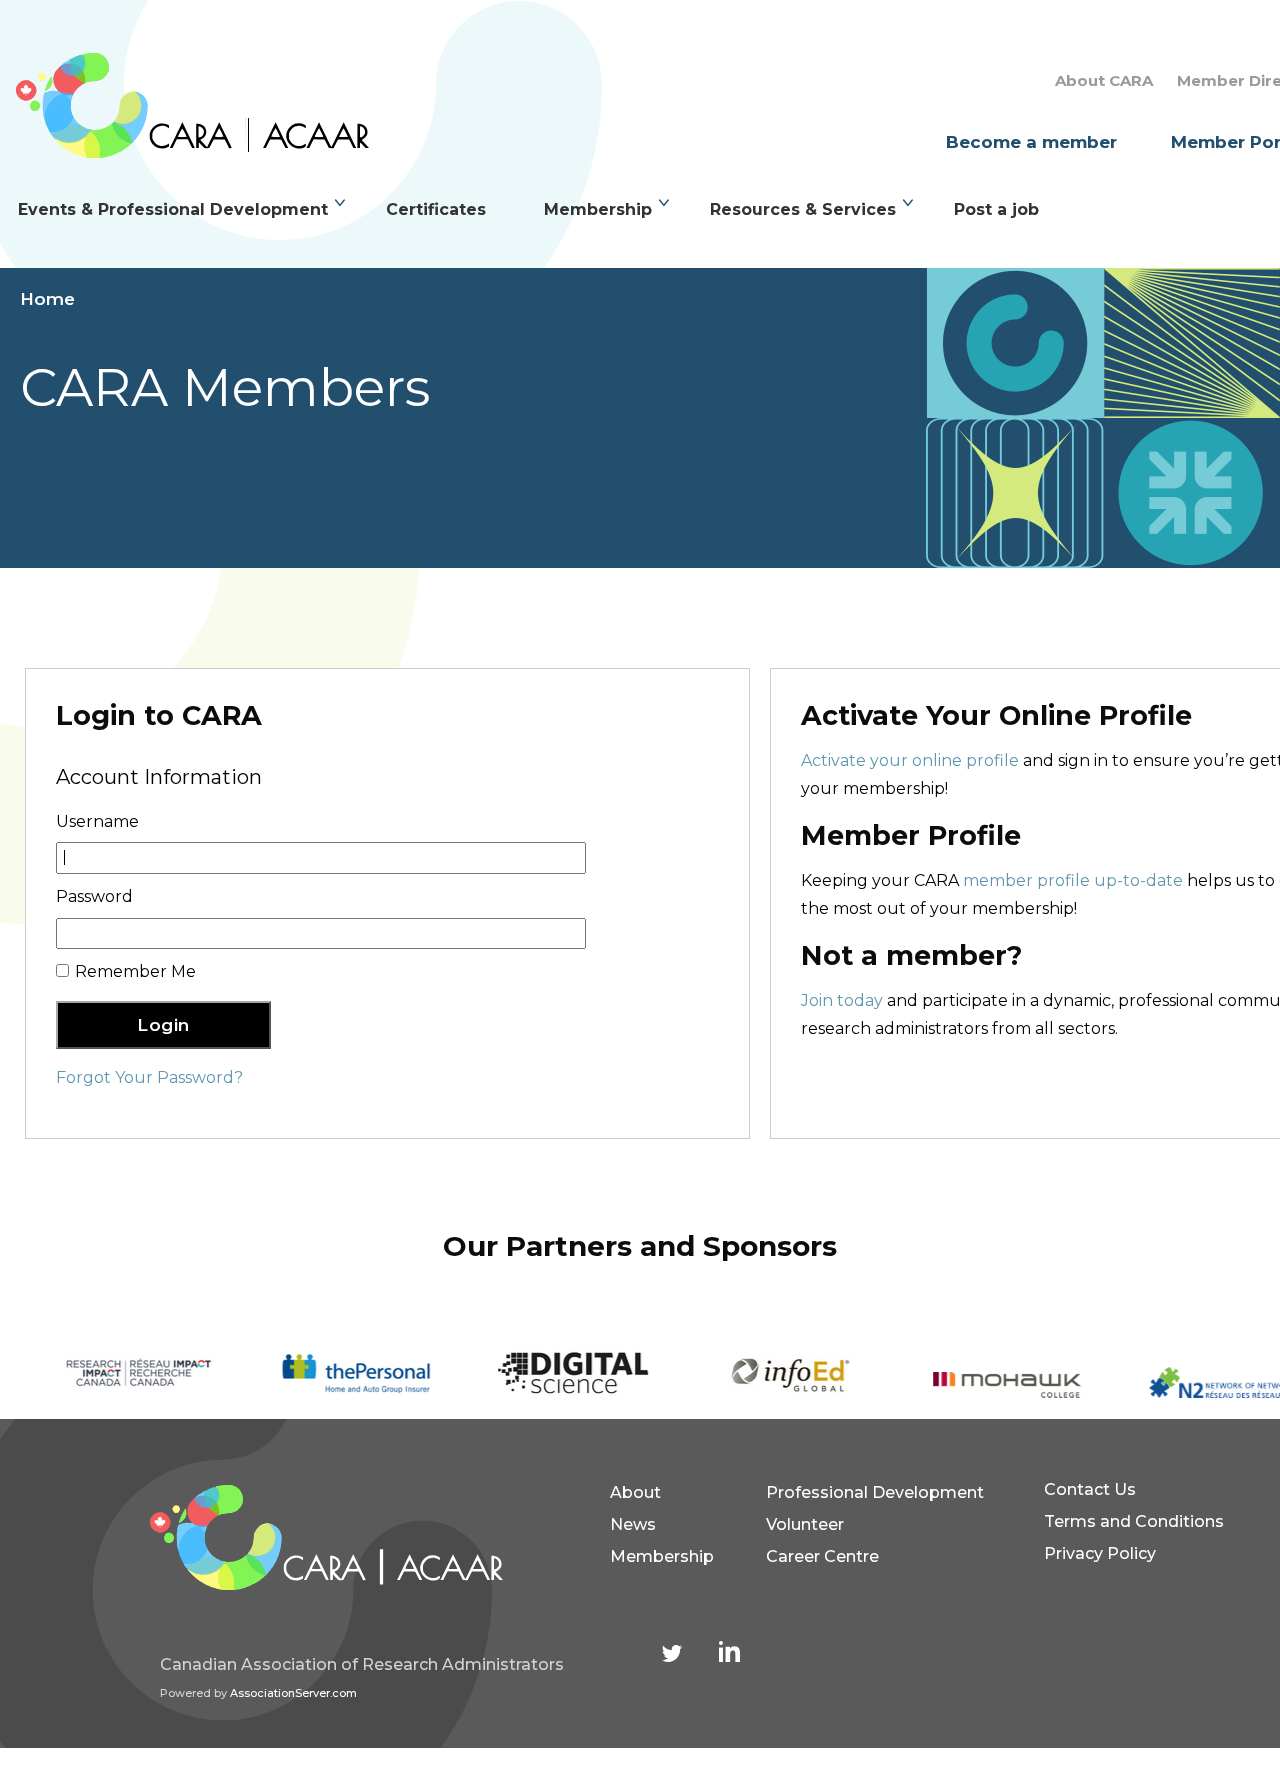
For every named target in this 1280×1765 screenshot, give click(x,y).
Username (97, 821)
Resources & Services (803, 209)
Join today (842, 1000)
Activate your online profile (910, 760)
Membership (598, 209)
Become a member (1031, 142)
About (635, 1492)
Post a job (996, 209)
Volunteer (805, 1524)
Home (47, 299)
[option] (108, 1374)
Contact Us (1090, 1489)
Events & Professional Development (173, 209)
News (633, 1524)
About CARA (1104, 80)
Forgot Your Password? (149, 1077)
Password (94, 896)
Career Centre (822, 1556)
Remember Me (135, 971)
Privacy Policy (1100, 1553)
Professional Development (875, 1492)
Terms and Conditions (1134, 1521)
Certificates (436, 209)
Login (163, 1025)
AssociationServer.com (293, 1693)
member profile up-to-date (1073, 880)
